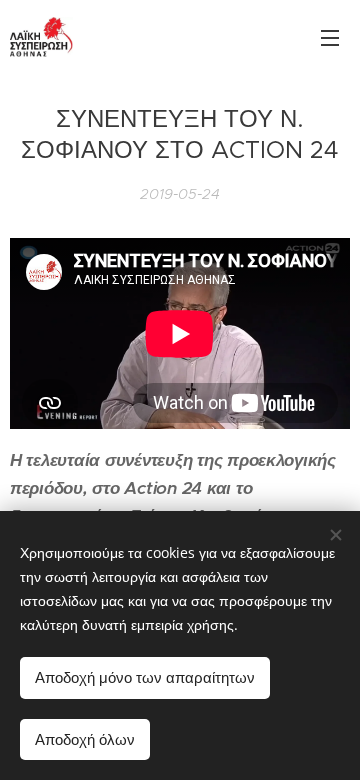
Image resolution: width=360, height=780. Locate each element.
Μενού (330, 37)
